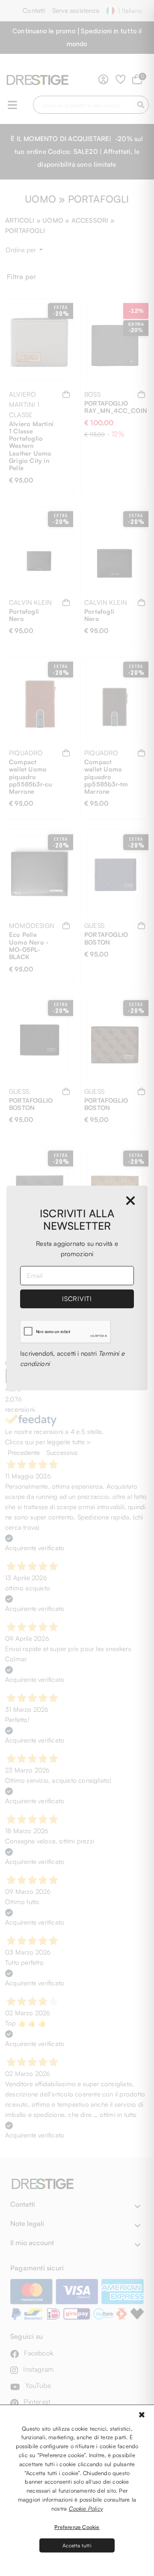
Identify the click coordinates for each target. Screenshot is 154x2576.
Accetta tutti (77, 2545)
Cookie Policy (86, 2508)
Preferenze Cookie (77, 2527)
